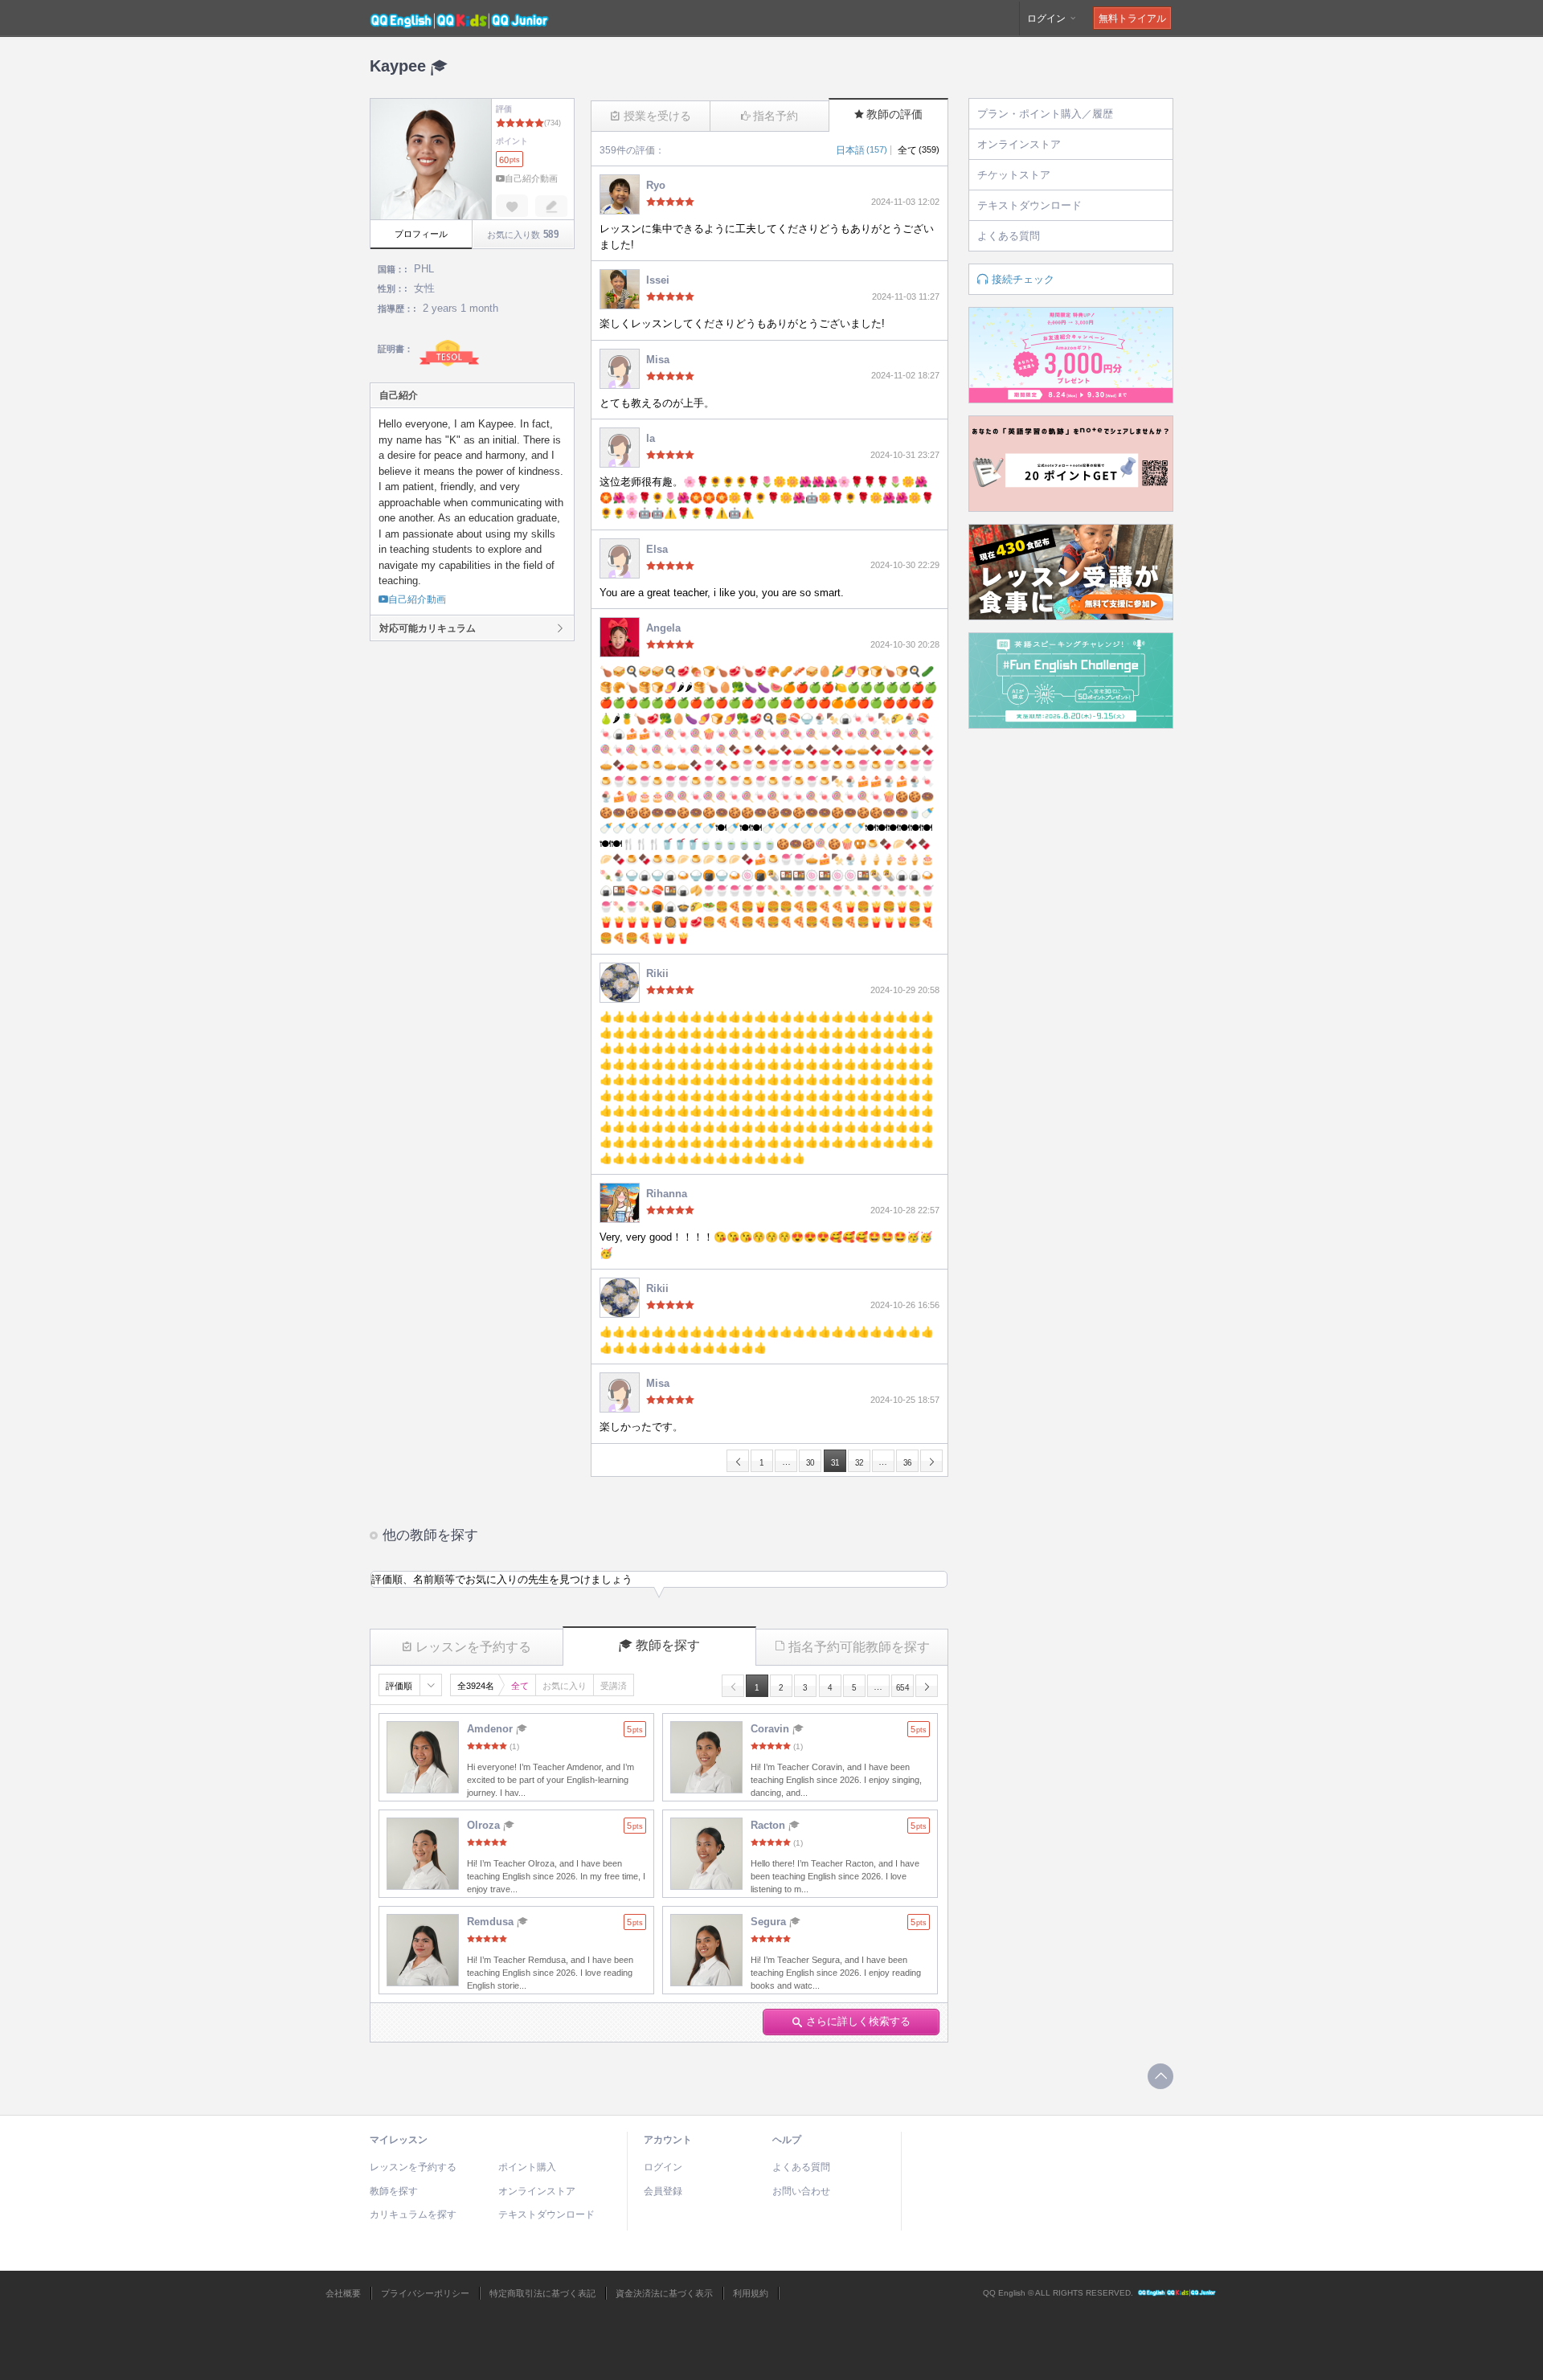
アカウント (668, 2140)
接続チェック (1023, 279)
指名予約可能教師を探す (859, 1647)
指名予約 (776, 116)
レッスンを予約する (473, 1647)
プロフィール (421, 234)
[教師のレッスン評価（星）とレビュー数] (557, 1842)
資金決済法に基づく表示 (664, 2293)
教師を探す (668, 1645)
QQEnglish (1177, 2293)
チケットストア (1014, 175)
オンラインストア (1019, 144)
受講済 (614, 1686)
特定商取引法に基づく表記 (542, 2293)
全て (919, 150)
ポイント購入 (527, 2167)
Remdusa (492, 1922)
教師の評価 (894, 114)
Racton (769, 1825)
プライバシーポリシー (425, 2293)
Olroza (485, 1825)
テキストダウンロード (1029, 205)
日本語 (862, 150)
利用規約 (751, 2293)
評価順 (399, 1686)
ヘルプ (787, 2140)
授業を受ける (657, 116)
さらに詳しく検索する (858, 2021)
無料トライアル (1132, 18)
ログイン (1048, 18)
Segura (770, 1922)
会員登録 (663, 2191)
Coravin (771, 1729)
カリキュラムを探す (413, 2214)
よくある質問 (1009, 236)
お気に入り (565, 1686)
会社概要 (343, 2293)
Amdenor (491, 1729)
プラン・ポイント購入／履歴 (1045, 114)
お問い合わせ (801, 2191)
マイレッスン (399, 2140)
